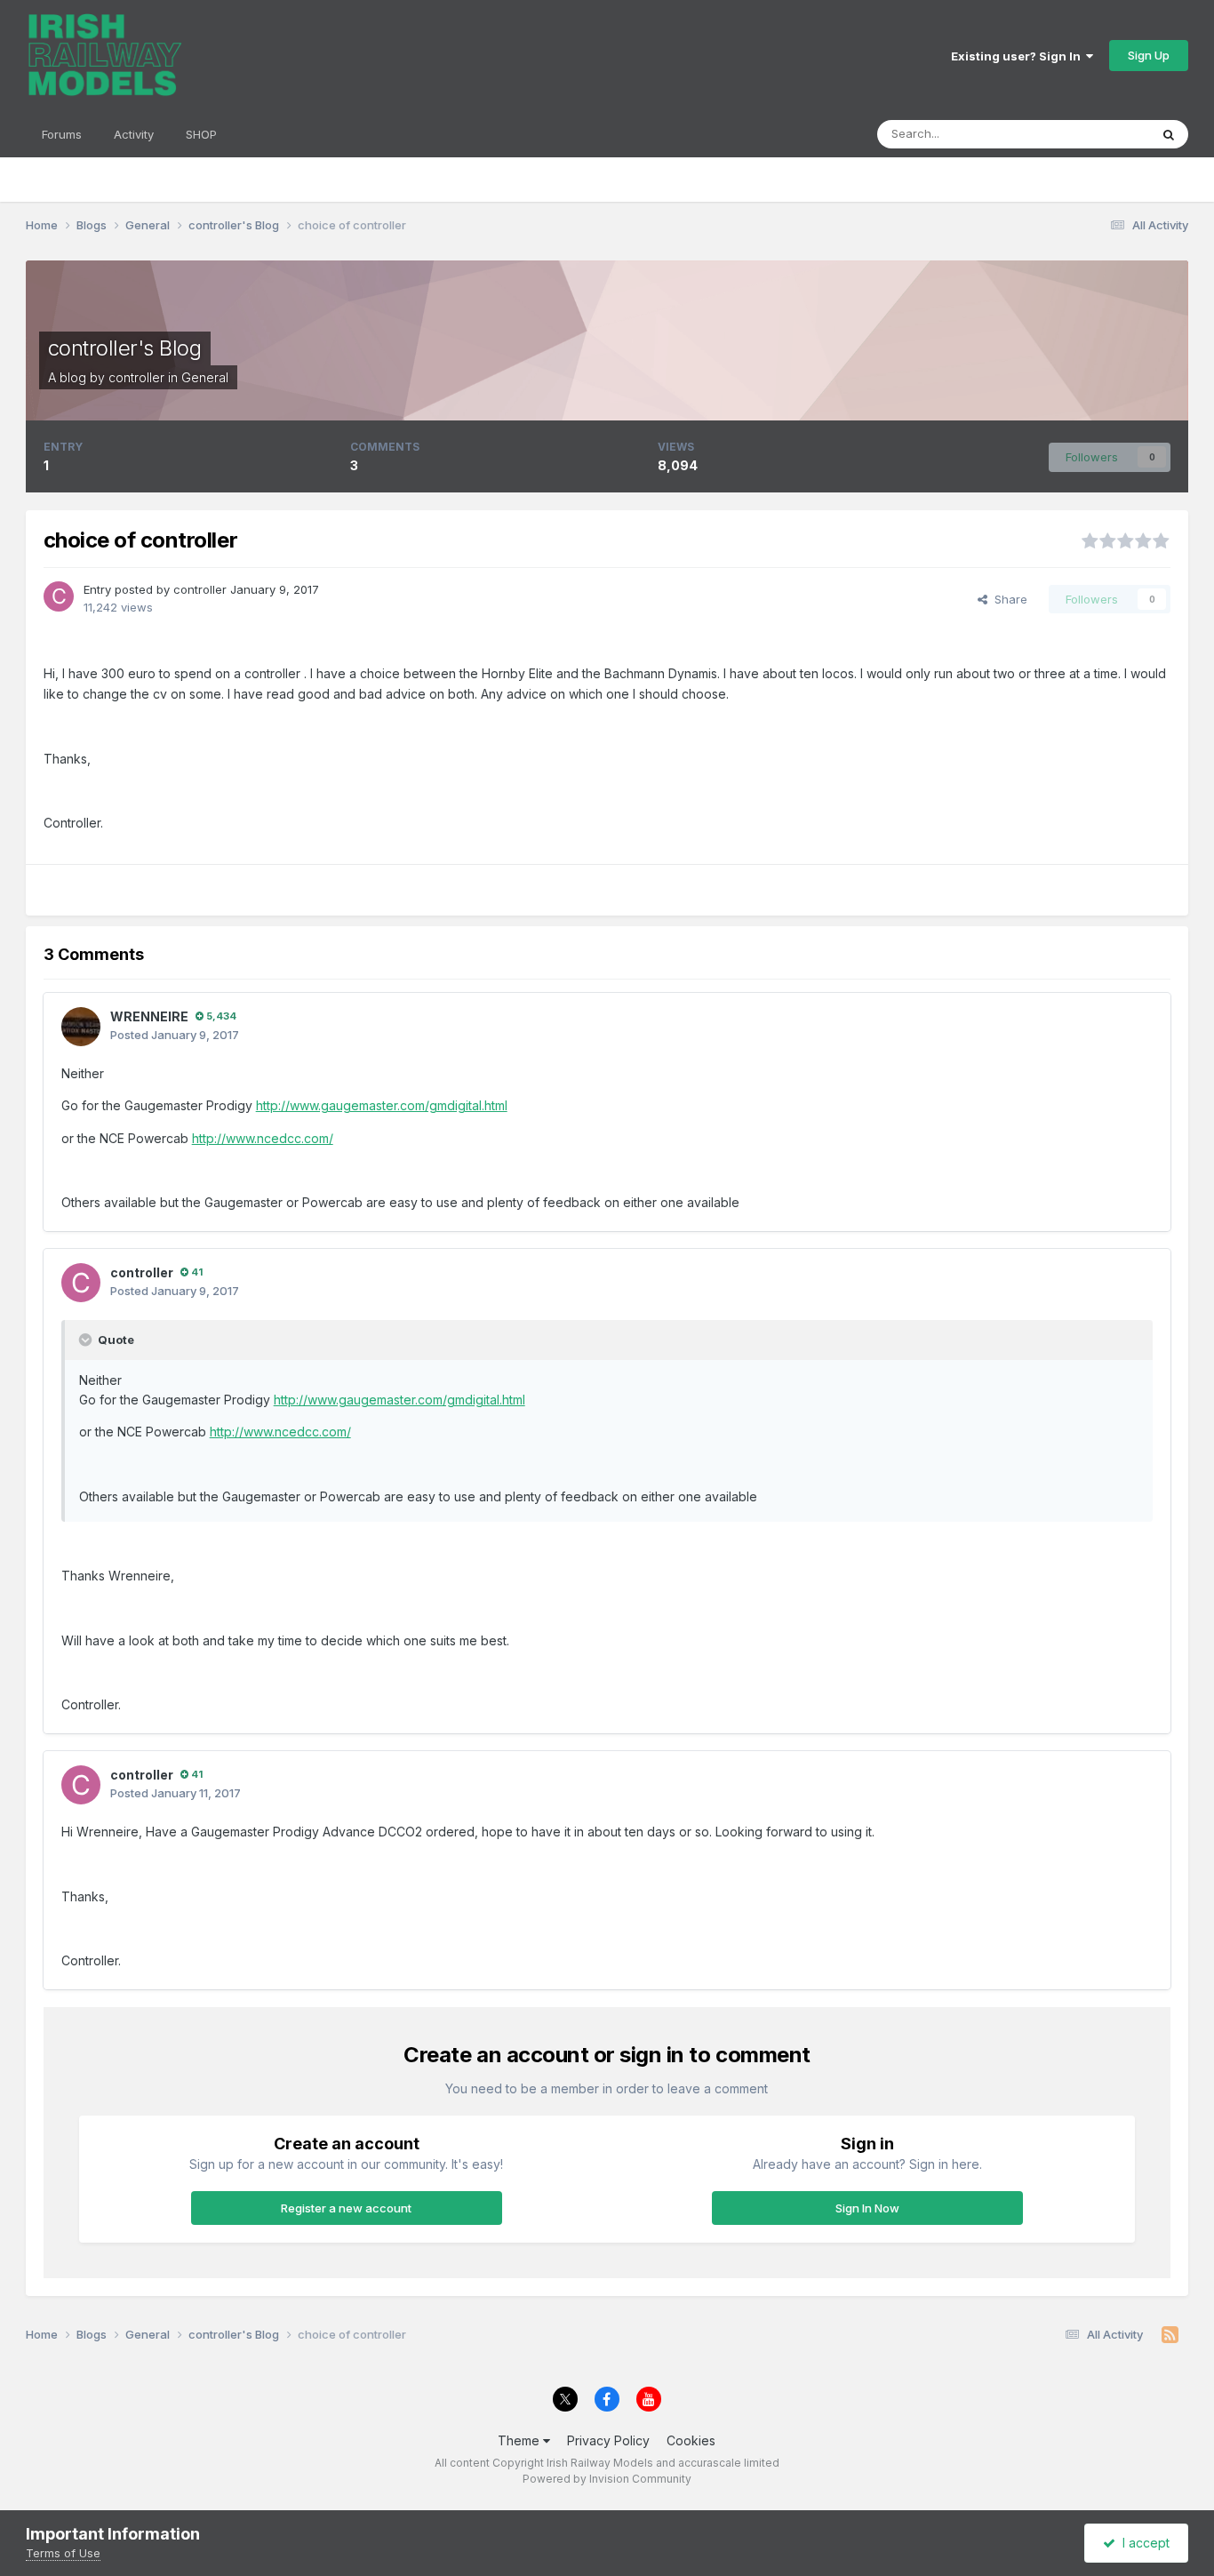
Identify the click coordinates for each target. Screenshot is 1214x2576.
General (205, 377)
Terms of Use (63, 2553)
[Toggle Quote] (87, 1340)
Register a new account (346, 2208)
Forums (62, 134)
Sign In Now (867, 2208)
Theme (520, 2440)
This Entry (1099, 134)
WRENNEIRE (149, 1016)
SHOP (201, 134)
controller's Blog (125, 348)
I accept (1142, 2543)
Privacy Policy (608, 2440)
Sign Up (1149, 55)
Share (1007, 599)
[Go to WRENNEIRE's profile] (81, 1027)
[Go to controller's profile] (59, 596)
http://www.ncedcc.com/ (263, 1138)
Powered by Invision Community (607, 2479)
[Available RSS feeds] (1170, 2335)
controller (136, 377)
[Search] (1169, 134)
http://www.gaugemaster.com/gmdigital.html (382, 1105)
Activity (134, 134)
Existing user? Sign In (1018, 56)
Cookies (691, 2440)
